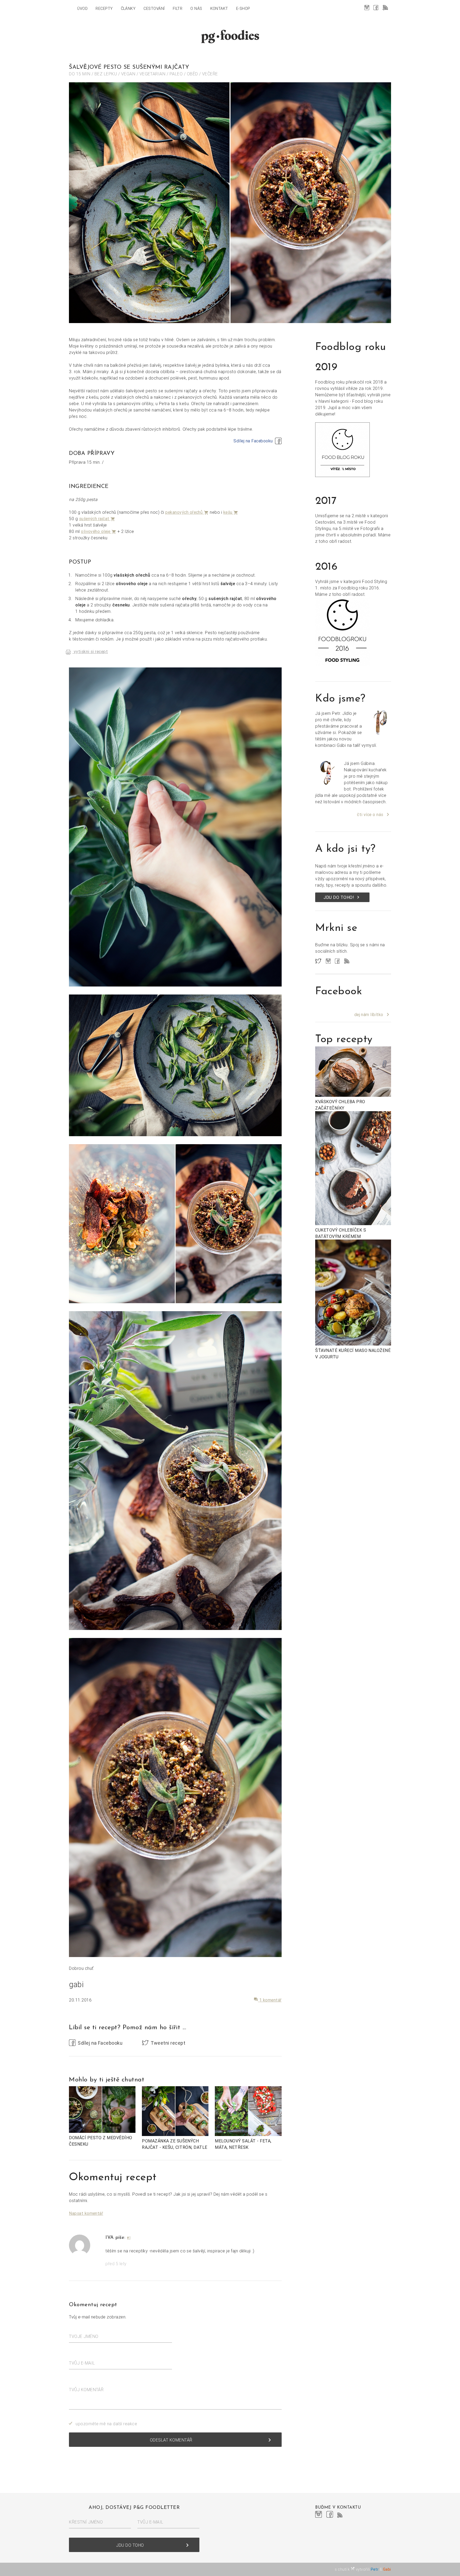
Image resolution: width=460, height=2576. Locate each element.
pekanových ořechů (187, 512)
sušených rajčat (97, 519)
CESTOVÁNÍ (154, 9)
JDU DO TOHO (153, 2545)
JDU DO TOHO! (342, 897)
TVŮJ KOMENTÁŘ (86, 2390)
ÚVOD (82, 9)
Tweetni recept (168, 2043)
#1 (129, 2238)
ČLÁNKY (128, 9)
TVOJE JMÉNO (84, 2336)
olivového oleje (99, 531)
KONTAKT (219, 9)
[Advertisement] (353, 1454)
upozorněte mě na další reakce (106, 2424)
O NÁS (196, 9)
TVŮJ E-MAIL (82, 2363)
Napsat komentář (86, 2213)
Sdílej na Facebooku (253, 441)
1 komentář (268, 2000)
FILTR (178, 9)
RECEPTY (104, 9)
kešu (231, 512)
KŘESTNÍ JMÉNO (86, 2522)
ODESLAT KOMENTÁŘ (211, 2440)
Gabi (387, 2569)
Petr (375, 2569)
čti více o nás (370, 814)
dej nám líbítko (369, 1014)
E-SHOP (243, 9)
